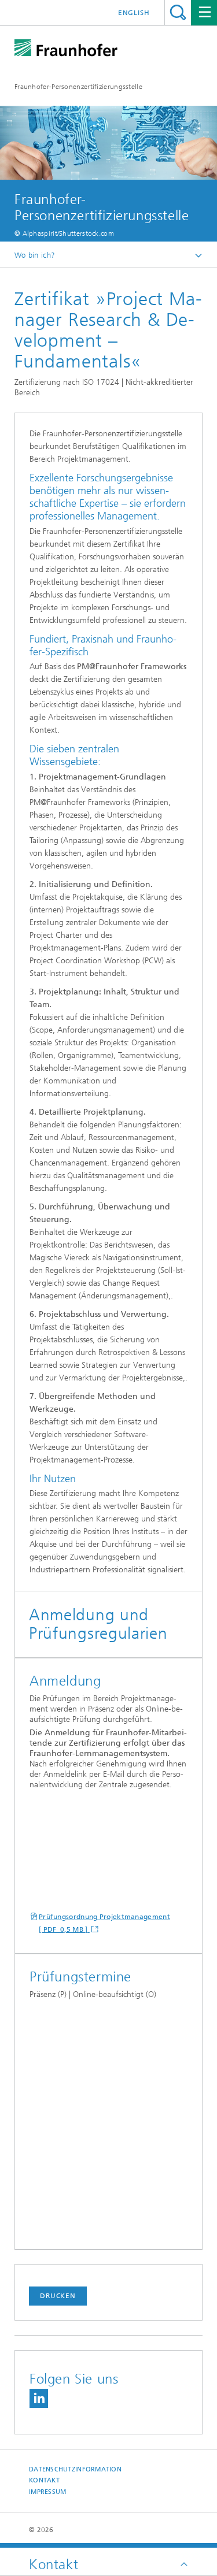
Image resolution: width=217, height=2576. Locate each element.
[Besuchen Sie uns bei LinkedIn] (39, 2398)
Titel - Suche (178, 12)
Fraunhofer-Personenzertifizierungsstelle (78, 87)
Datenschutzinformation (75, 2469)
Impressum (47, 2492)
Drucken (58, 2296)
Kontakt (44, 2480)
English (134, 13)
